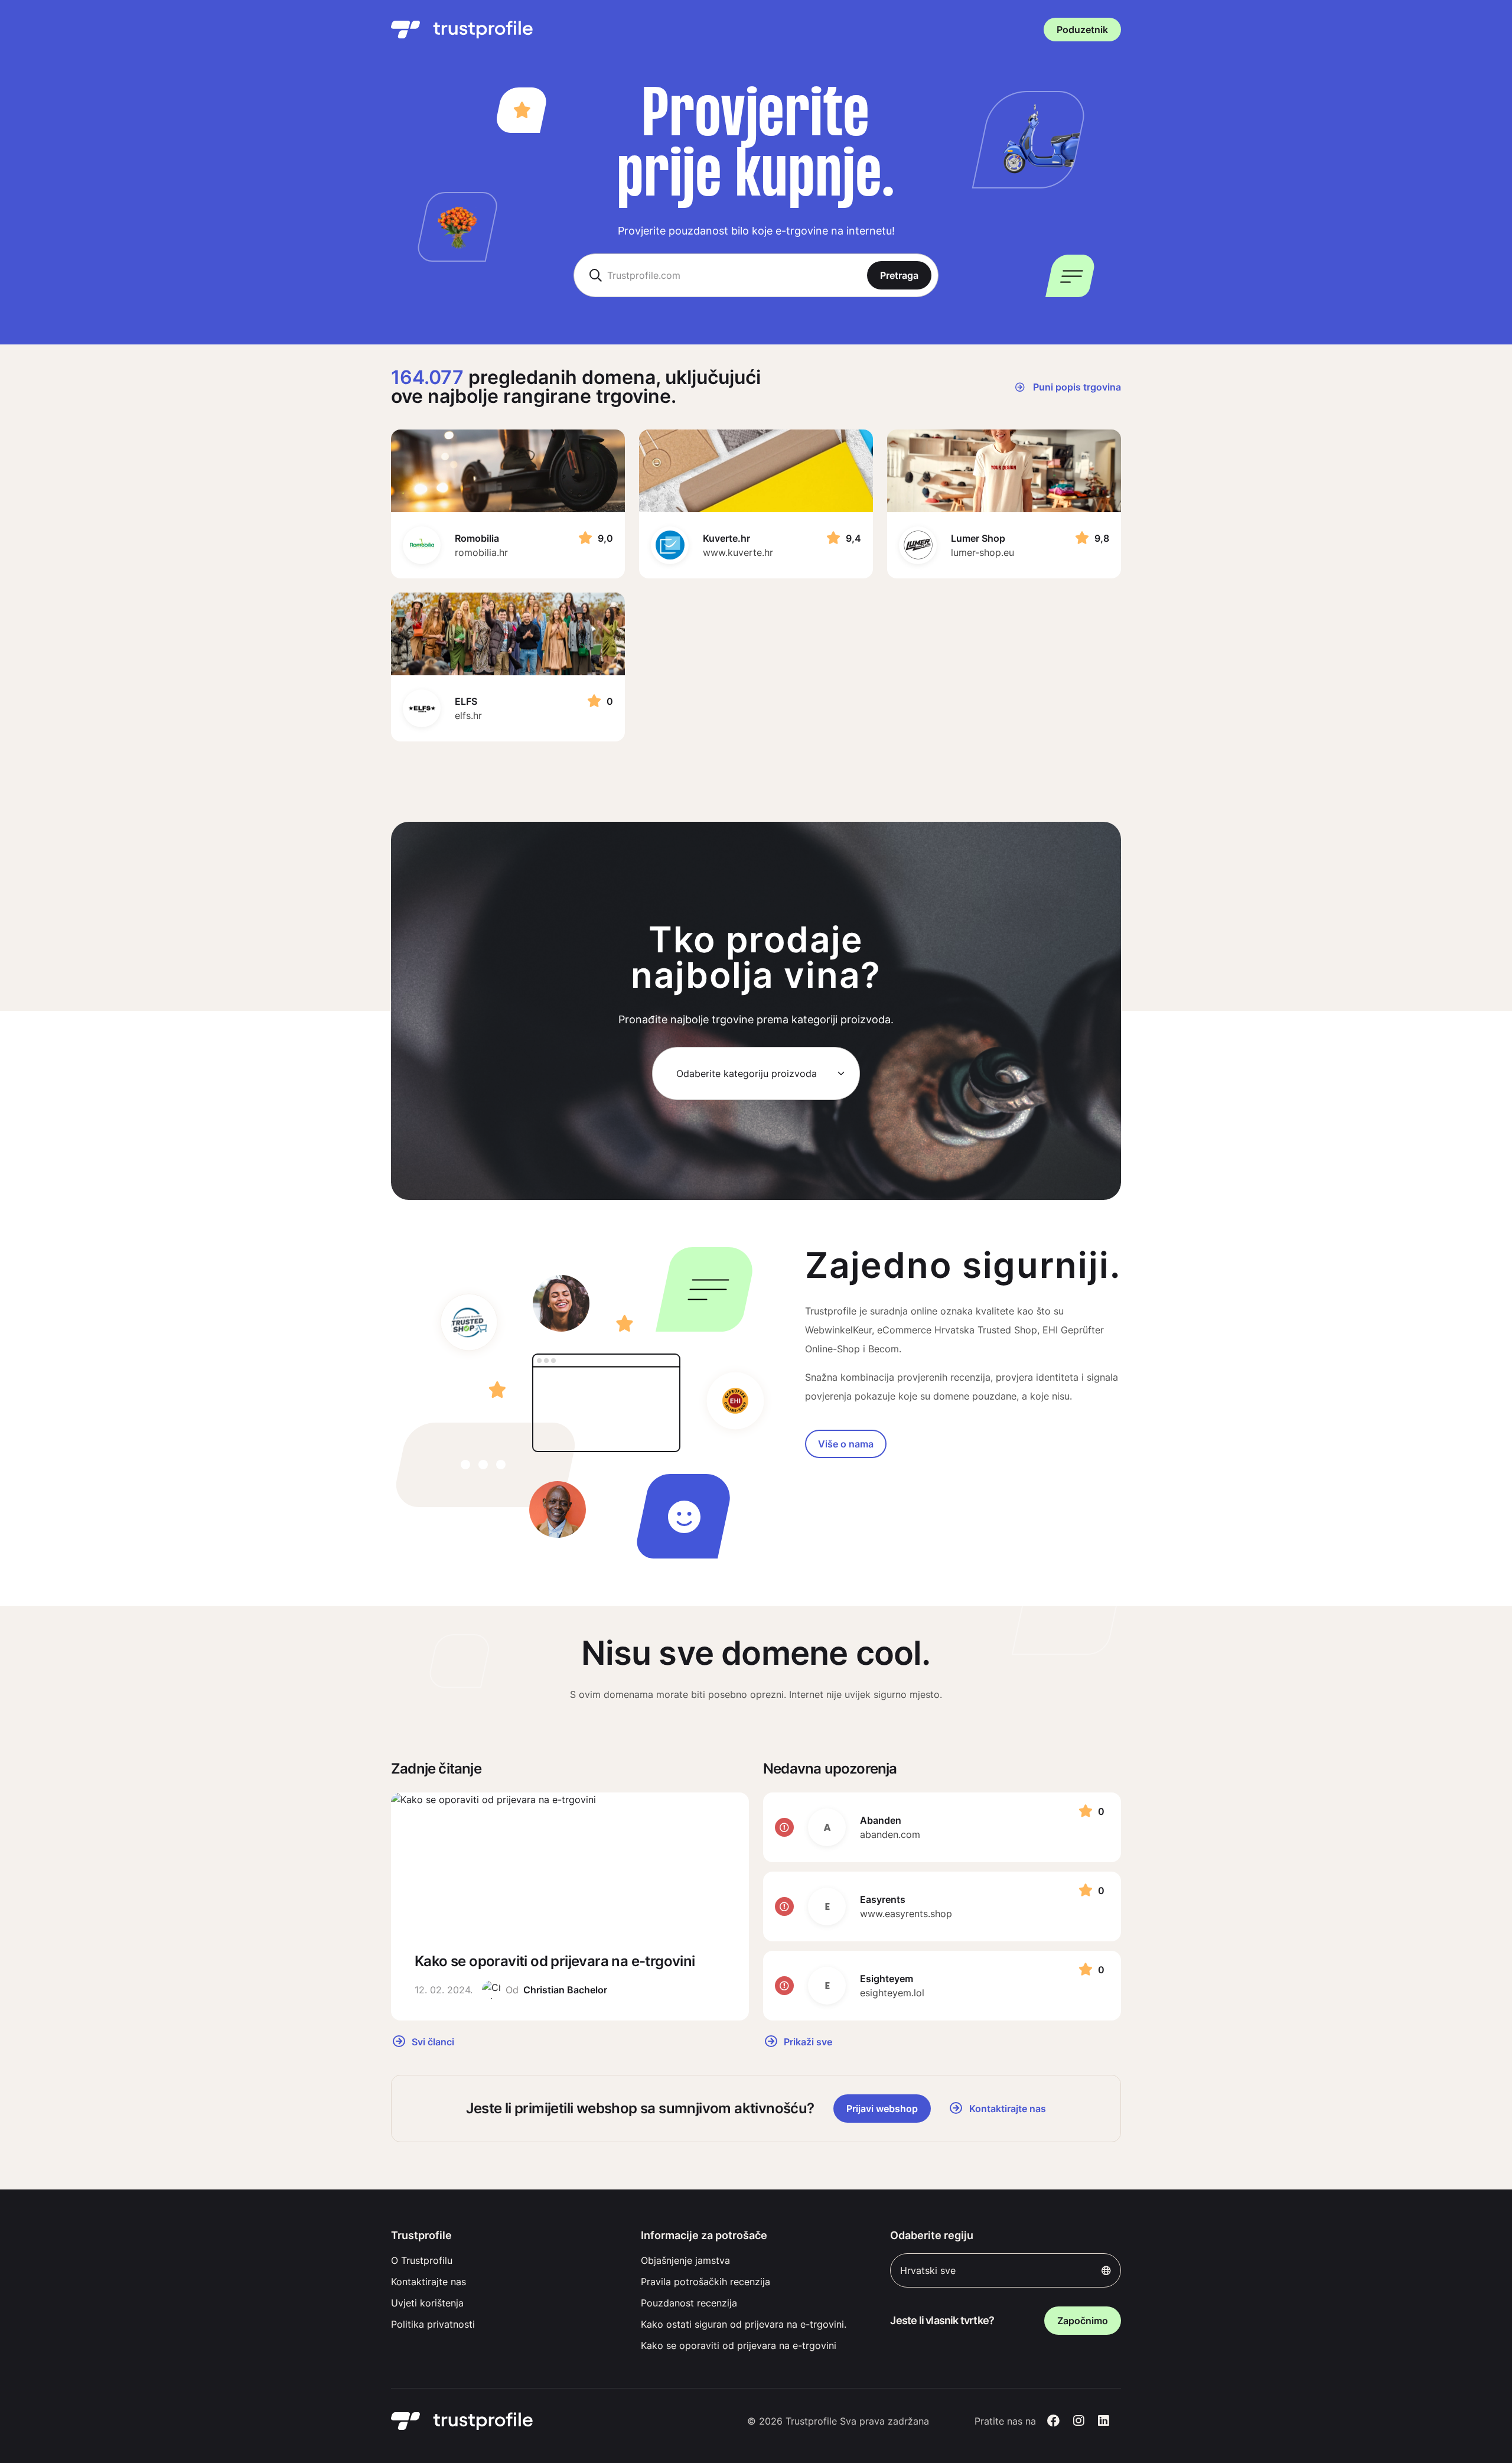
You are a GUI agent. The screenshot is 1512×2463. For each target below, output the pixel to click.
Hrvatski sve (928, 2270)
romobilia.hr (481, 552)
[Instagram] (1079, 2421)
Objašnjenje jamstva (685, 2260)
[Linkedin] (1104, 2421)
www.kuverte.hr (738, 552)
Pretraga (899, 275)
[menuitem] (506, 2260)
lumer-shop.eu (983, 552)
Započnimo (1083, 2321)
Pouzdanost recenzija (689, 2303)
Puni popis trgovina (1076, 387)
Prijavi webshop (882, 2109)
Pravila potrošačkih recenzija (706, 2282)
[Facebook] (1053, 2421)
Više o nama (846, 1444)
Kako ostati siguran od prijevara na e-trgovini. (744, 2324)
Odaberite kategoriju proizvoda (747, 1073)
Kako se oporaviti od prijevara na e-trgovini (739, 2345)
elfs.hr (468, 715)
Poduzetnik (1082, 30)
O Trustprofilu (422, 2260)
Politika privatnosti (433, 2324)
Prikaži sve (807, 2041)
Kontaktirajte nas (428, 2282)
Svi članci (432, 2041)
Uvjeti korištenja (427, 2303)
